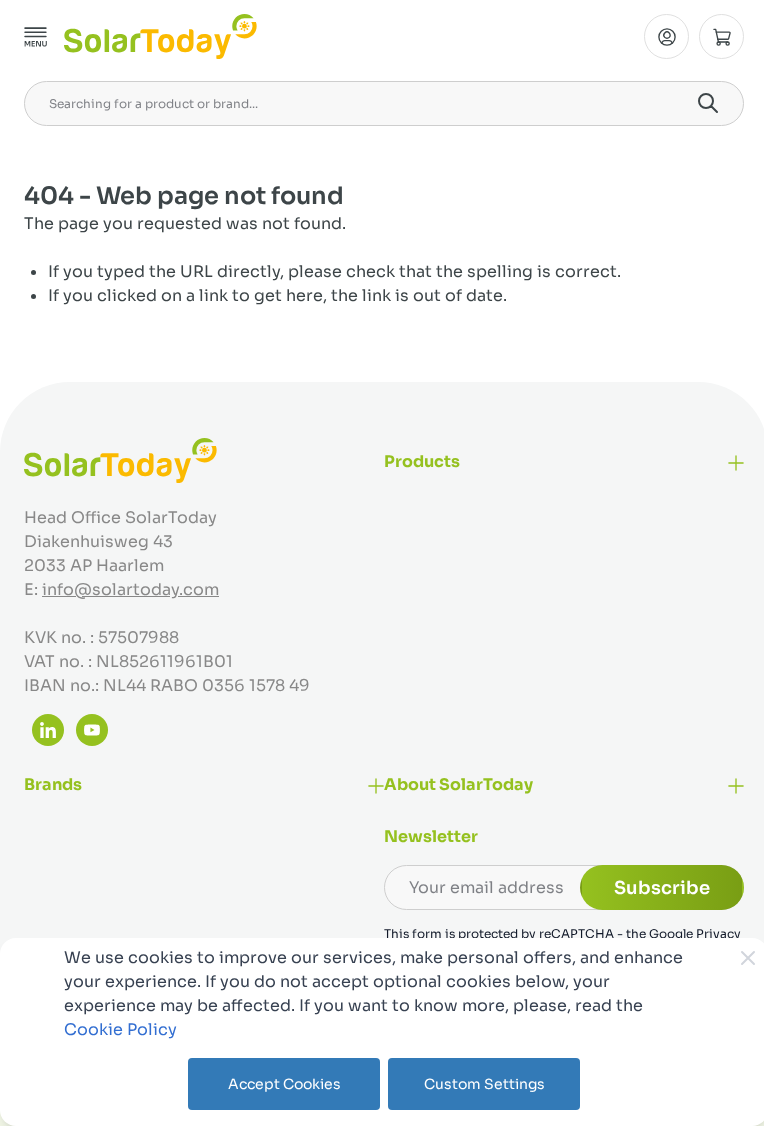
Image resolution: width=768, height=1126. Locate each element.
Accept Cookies (284, 1084)
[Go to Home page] (160, 36)
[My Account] (666, 36)
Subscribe (662, 888)
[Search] (708, 103)
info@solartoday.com (130, 589)
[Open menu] (36, 37)
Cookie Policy (120, 1029)
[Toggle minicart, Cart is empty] (721, 36)
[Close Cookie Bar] (748, 958)
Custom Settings (484, 1084)
